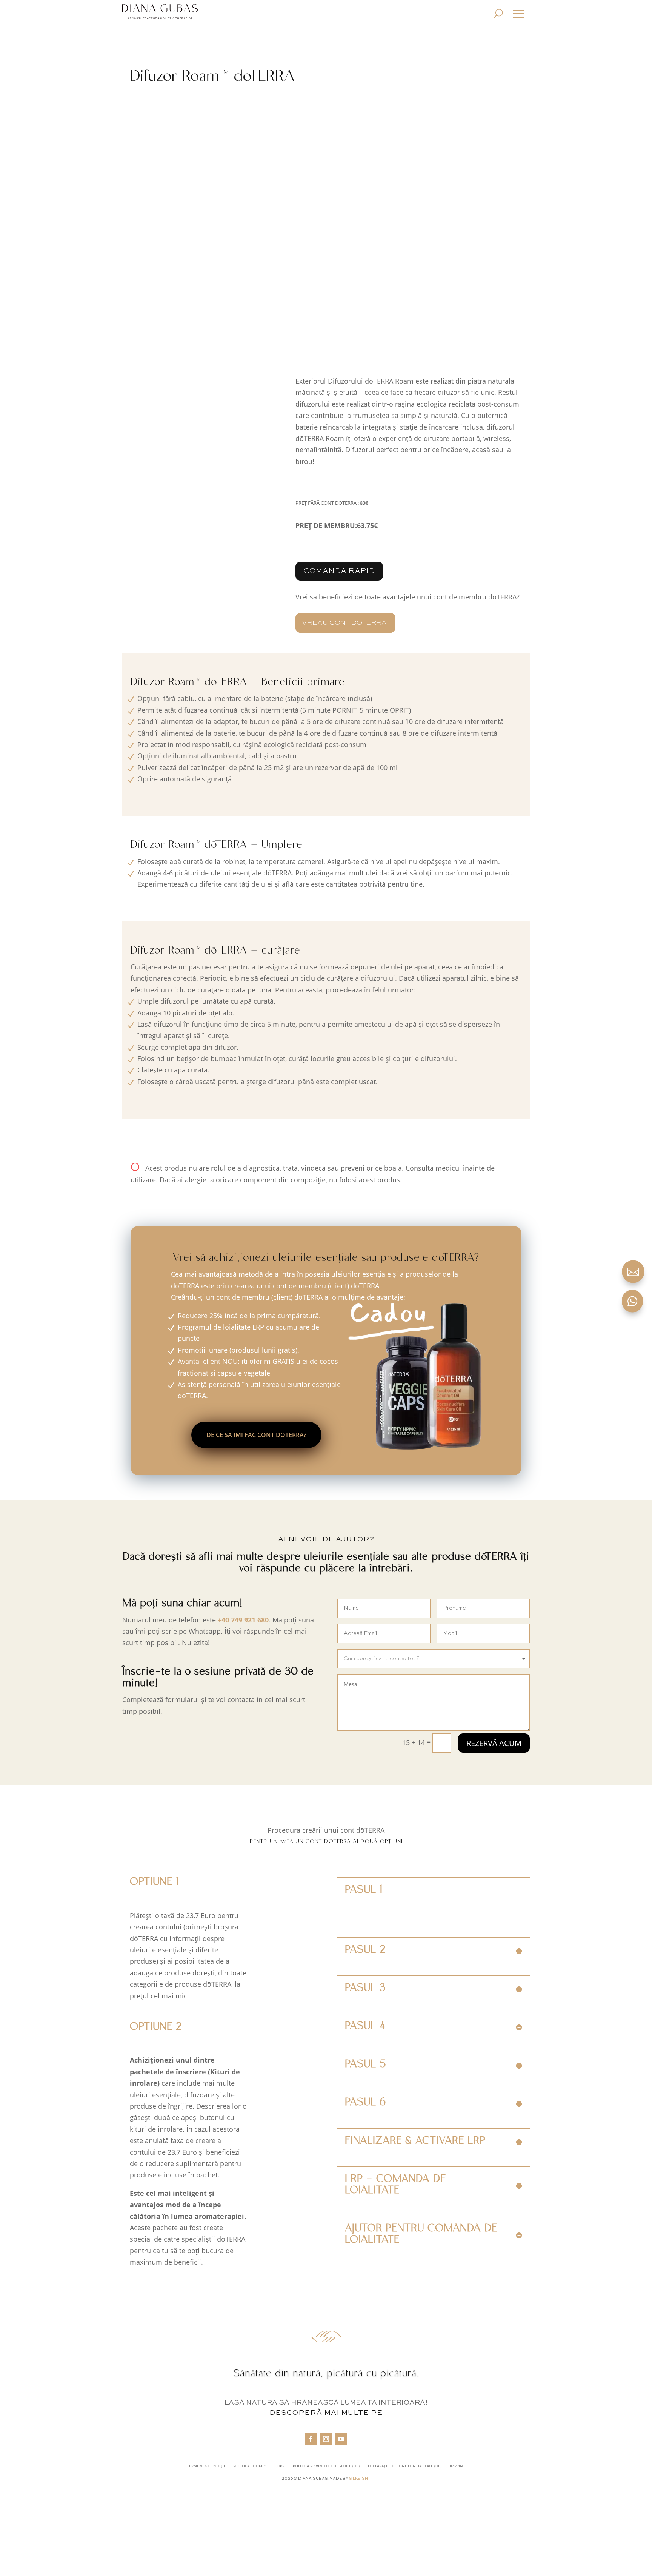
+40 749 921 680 (243, 1620)
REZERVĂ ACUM (494, 1743)
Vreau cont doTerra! (345, 623)
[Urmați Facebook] (311, 2439)
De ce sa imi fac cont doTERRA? (256, 1435)
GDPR (280, 2466)
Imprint (457, 2466)
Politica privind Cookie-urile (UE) (326, 2466)
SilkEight (360, 2479)
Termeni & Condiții (206, 2466)
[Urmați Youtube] (341, 2439)
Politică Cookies (250, 2466)
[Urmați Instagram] (326, 2439)
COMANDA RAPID (339, 571)
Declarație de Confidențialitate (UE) (405, 2466)
